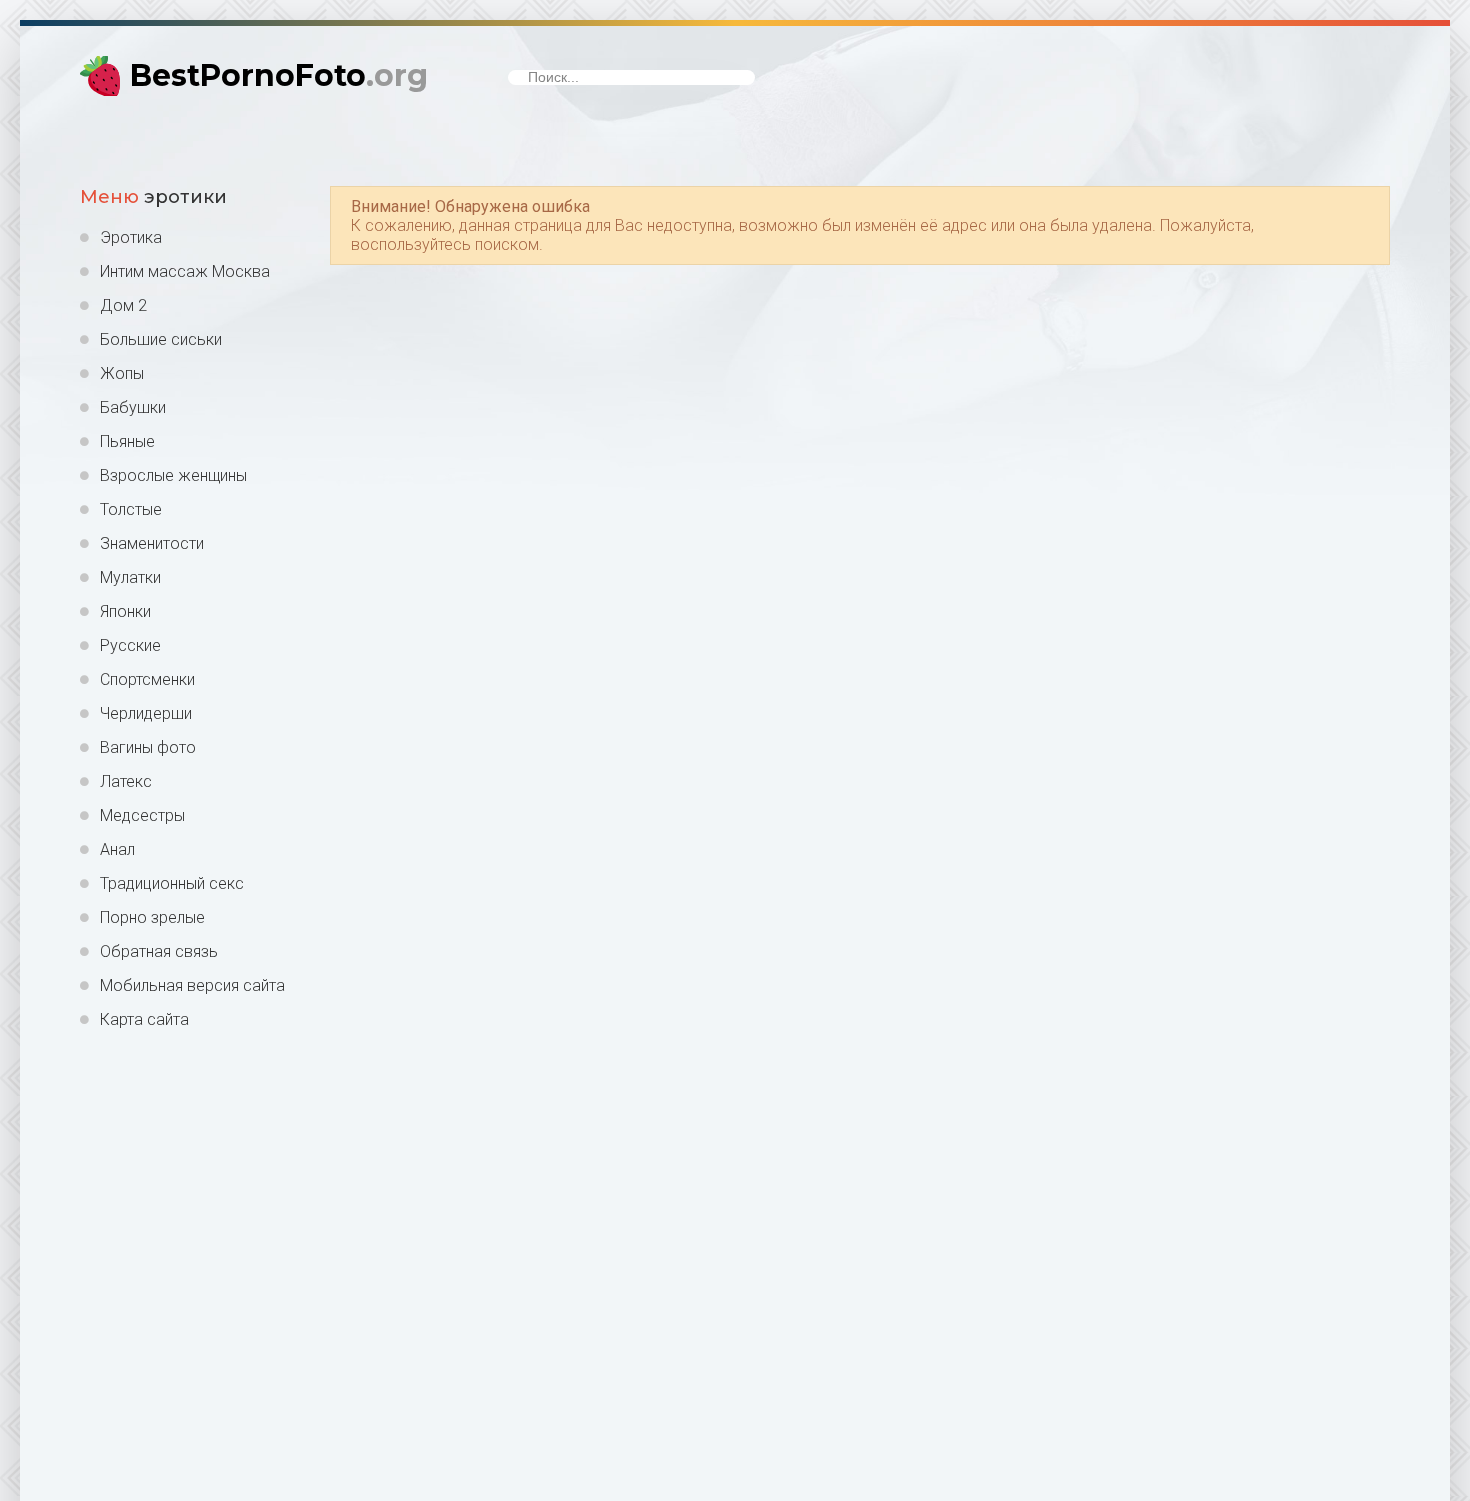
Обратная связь (159, 951)
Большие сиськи (161, 339)
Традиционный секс (172, 883)
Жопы (122, 373)
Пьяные (127, 441)
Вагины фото (148, 747)
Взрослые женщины (173, 475)
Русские (130, 645)
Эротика (131, 237)
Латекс (126, 781)
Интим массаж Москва (185, 271)
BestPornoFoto (279, 75)
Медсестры (142, 815)
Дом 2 (123, 305)
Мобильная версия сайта (192, 985)
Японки (125, 611)
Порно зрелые (152, 917)
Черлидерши (146, 713)
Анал (117, 849)
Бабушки (133, 407)
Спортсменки (147, 679)
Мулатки (130, 577)
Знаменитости (152, 543)
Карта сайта (144, 1019)
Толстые (131, 509)
